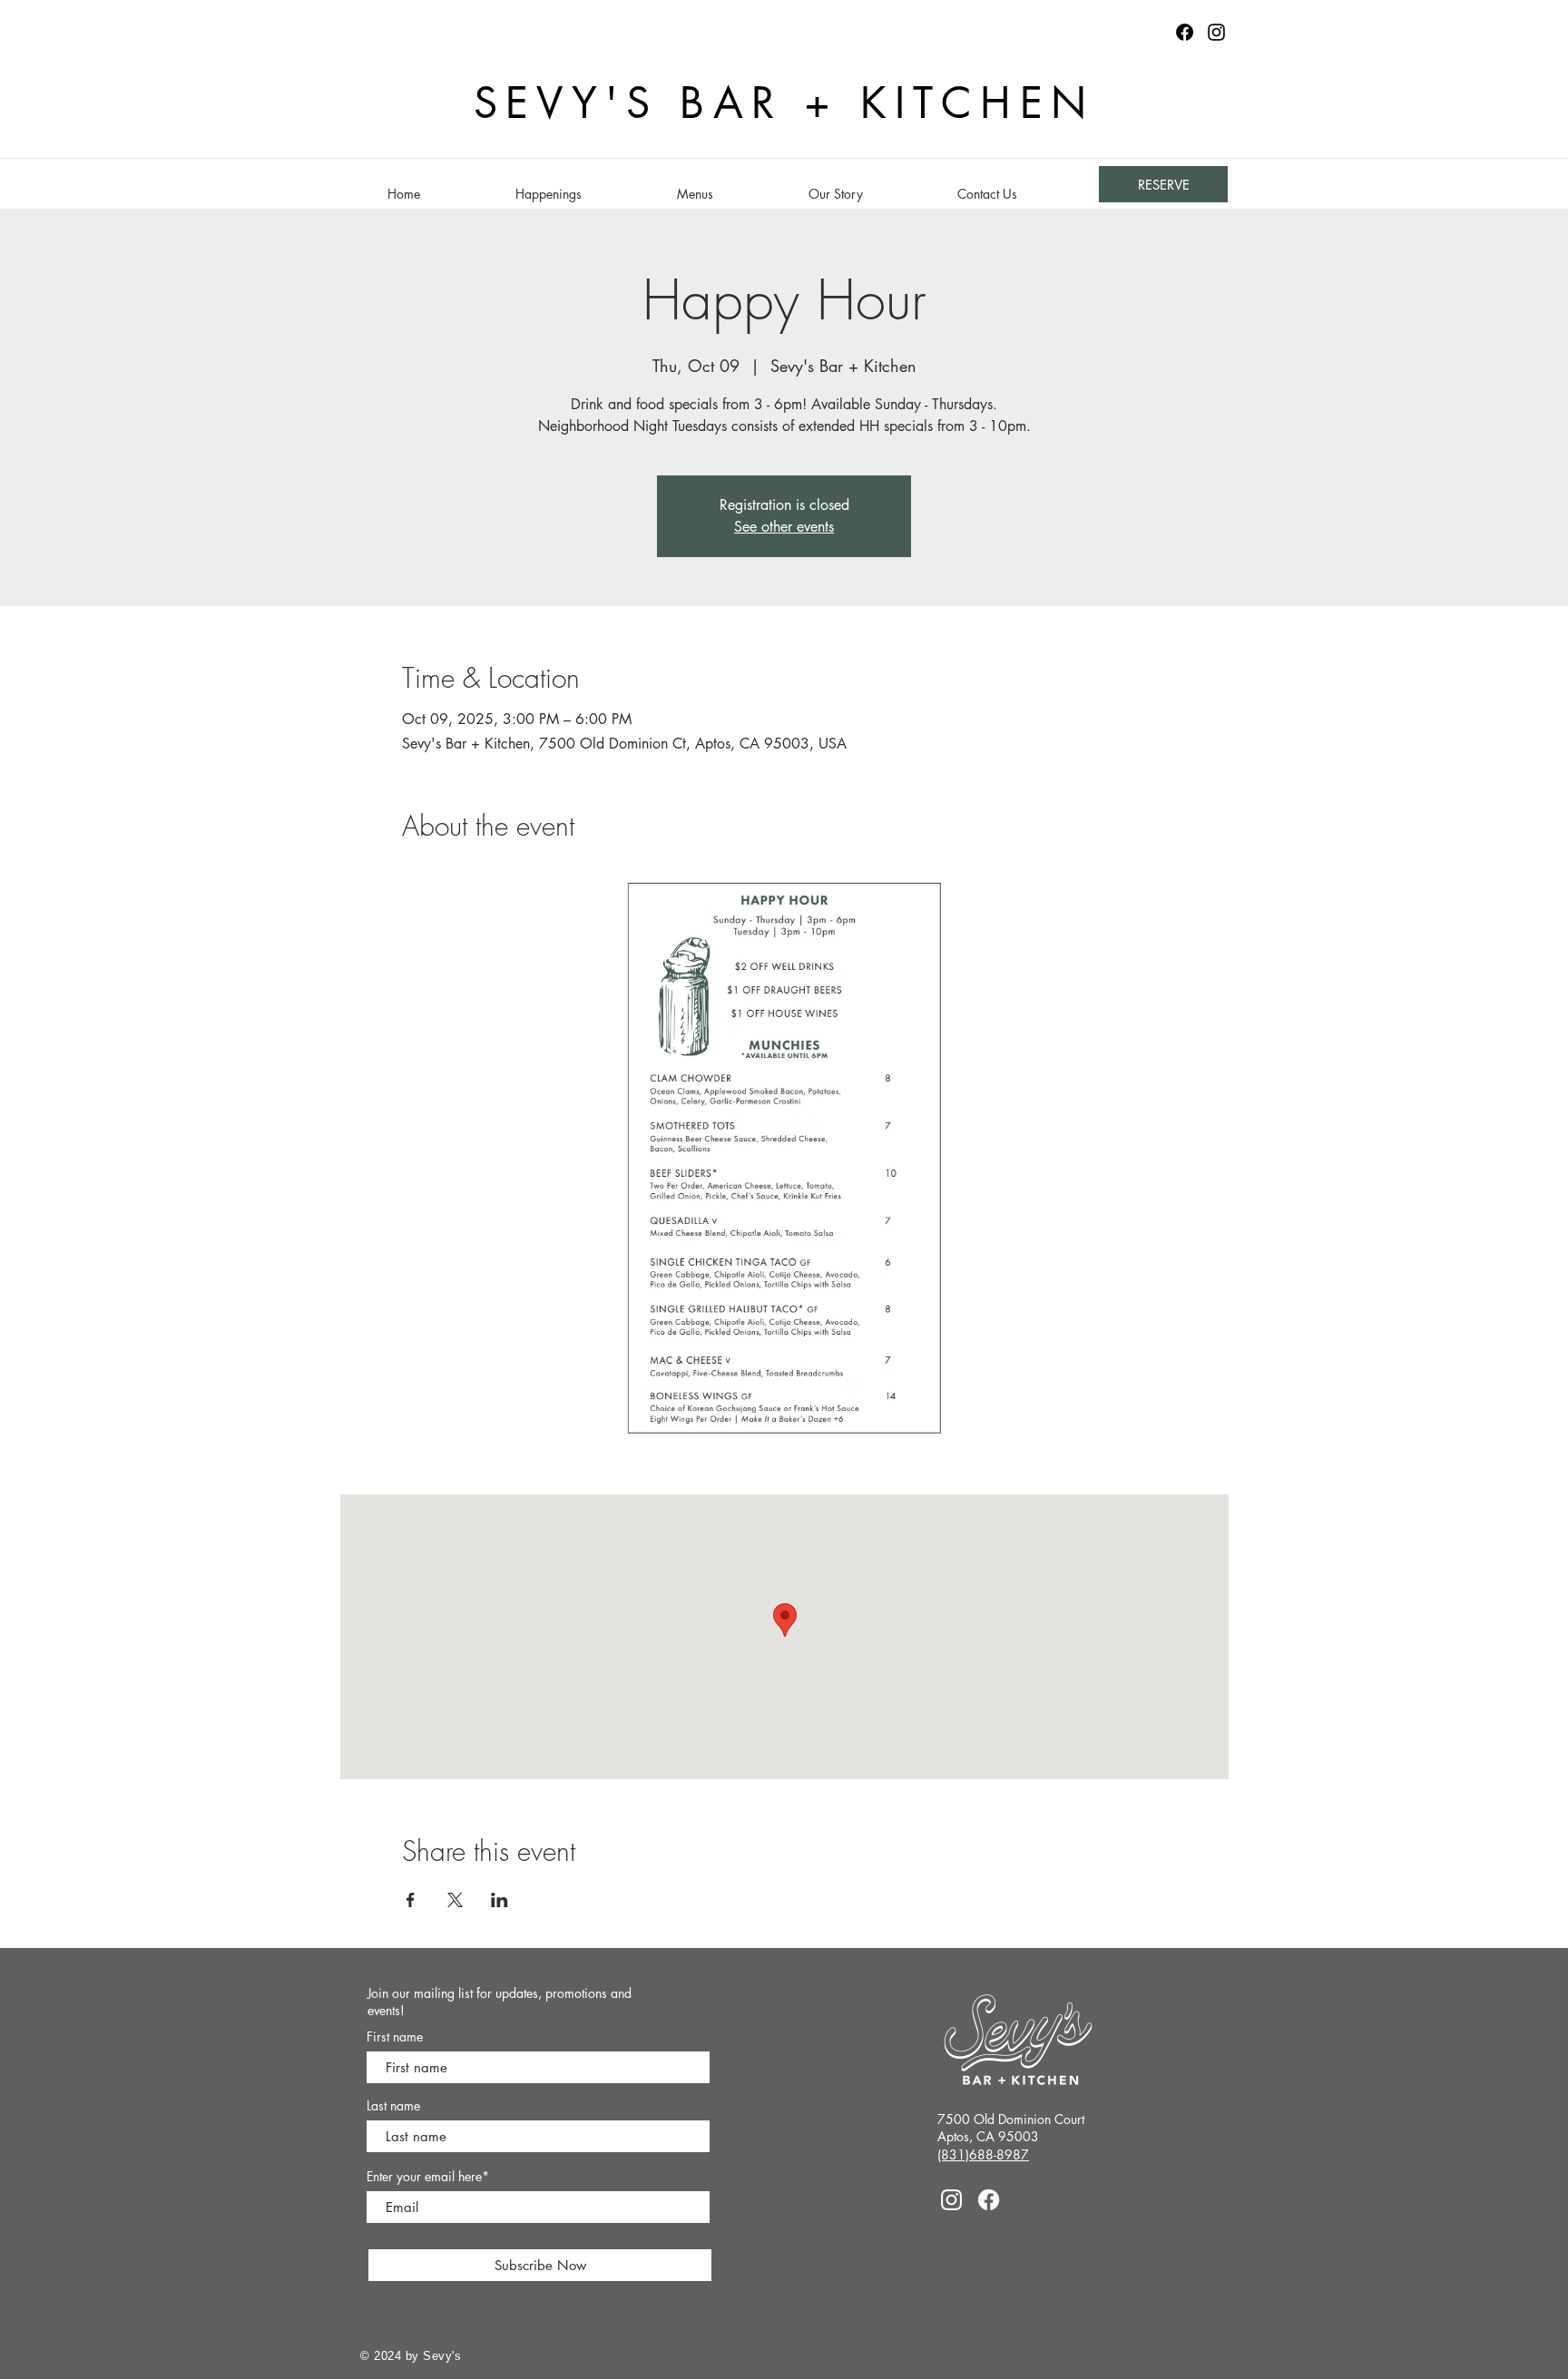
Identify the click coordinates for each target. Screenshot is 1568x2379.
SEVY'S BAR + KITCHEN (784, 103)
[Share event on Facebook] (411, 1900)
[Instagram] (1216, 32)
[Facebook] (989, 2200)
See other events (784, 527)
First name (395, 2037)
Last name (393, 2106)
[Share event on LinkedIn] (500, 1900)
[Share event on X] (455, 1900)
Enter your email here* (428, 2177)
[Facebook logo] (1185, 32)
